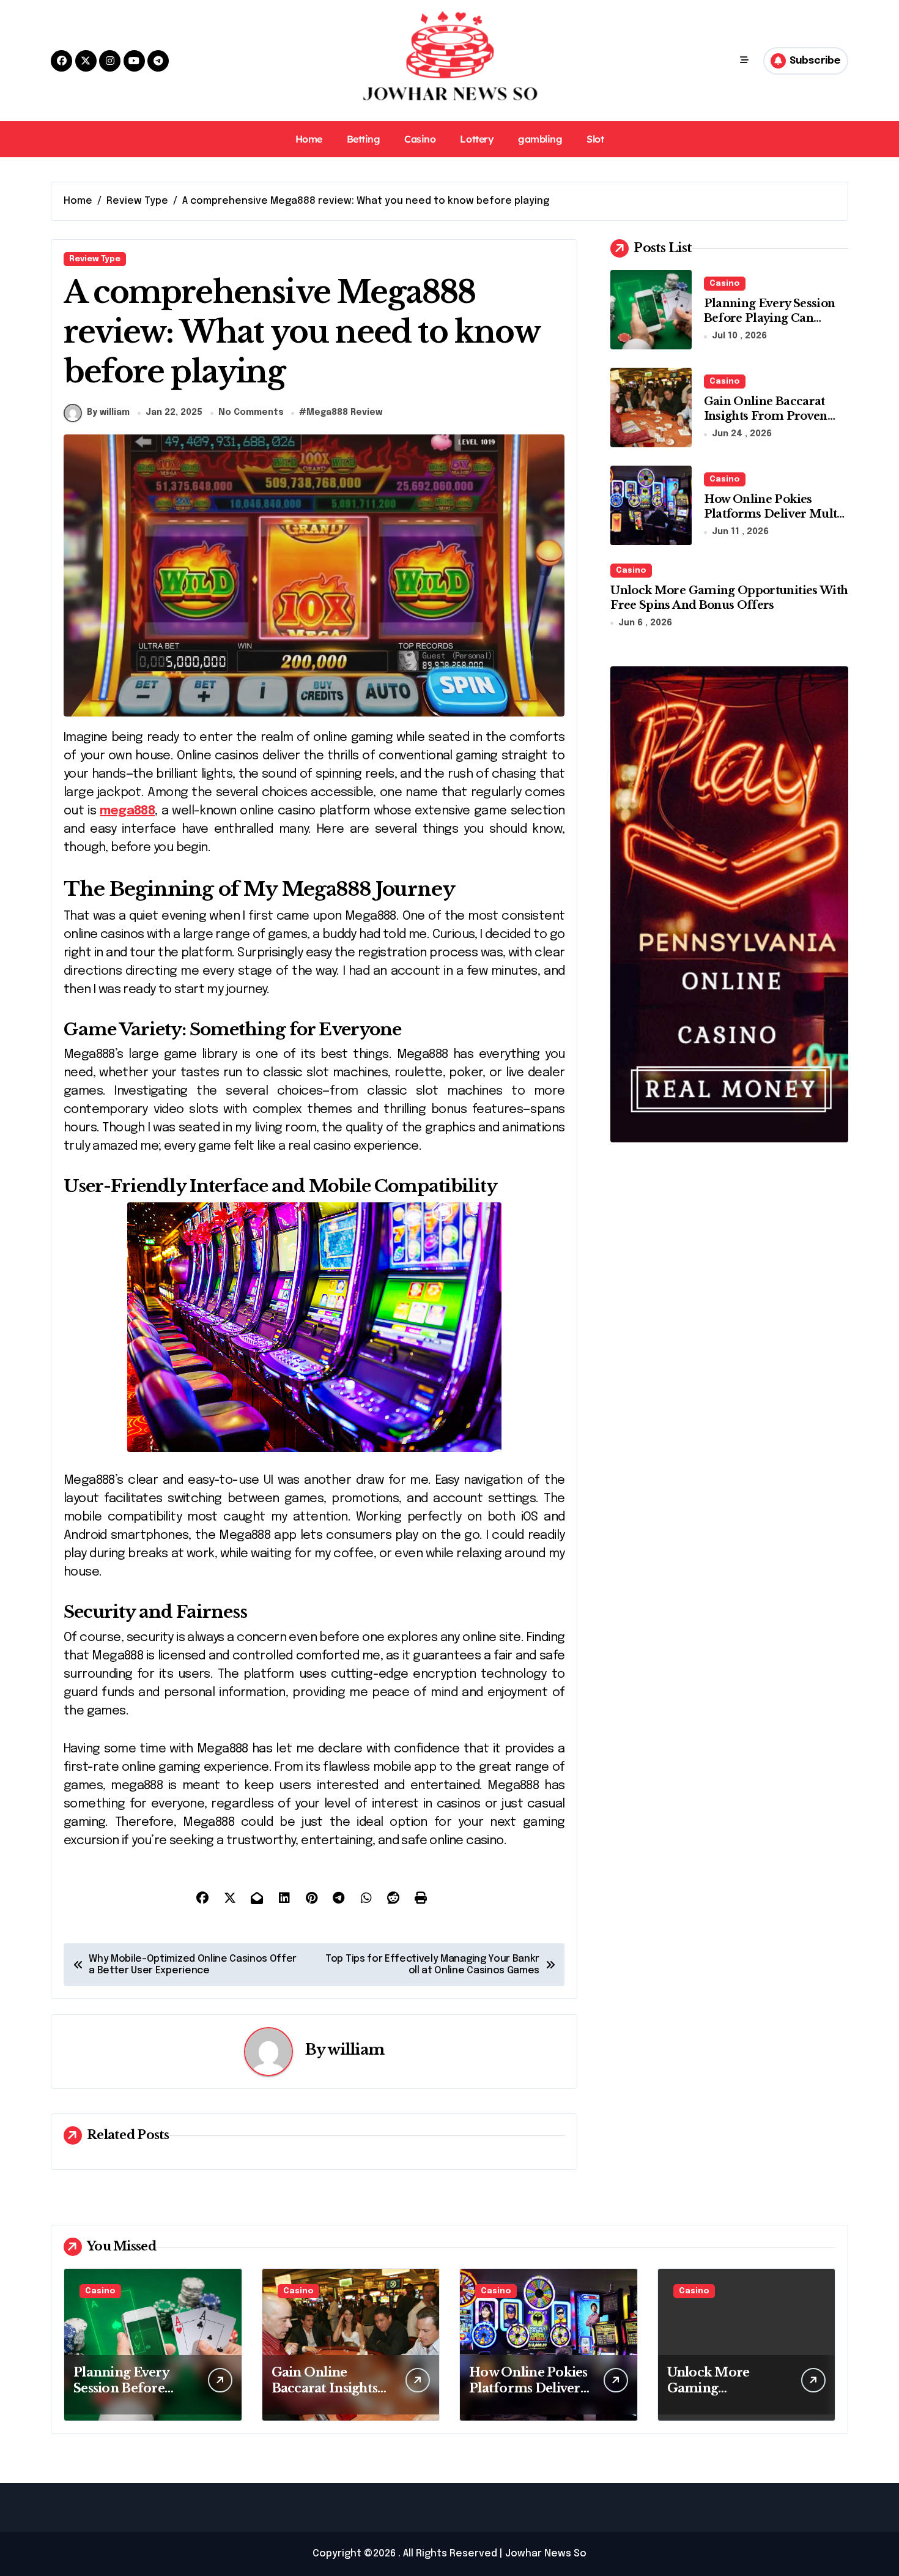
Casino (420, 139)
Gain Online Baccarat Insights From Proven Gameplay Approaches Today (768, 423)
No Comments (251, 412)
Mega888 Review (344, 412)
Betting (364, 139)
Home (309, 139)
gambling (540, 139)
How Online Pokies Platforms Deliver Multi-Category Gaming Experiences (775, 521)
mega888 (127, 811)
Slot (595, 139)
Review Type (95, 259)
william (356, 2049)
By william (108, 412)
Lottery (477, 139)
